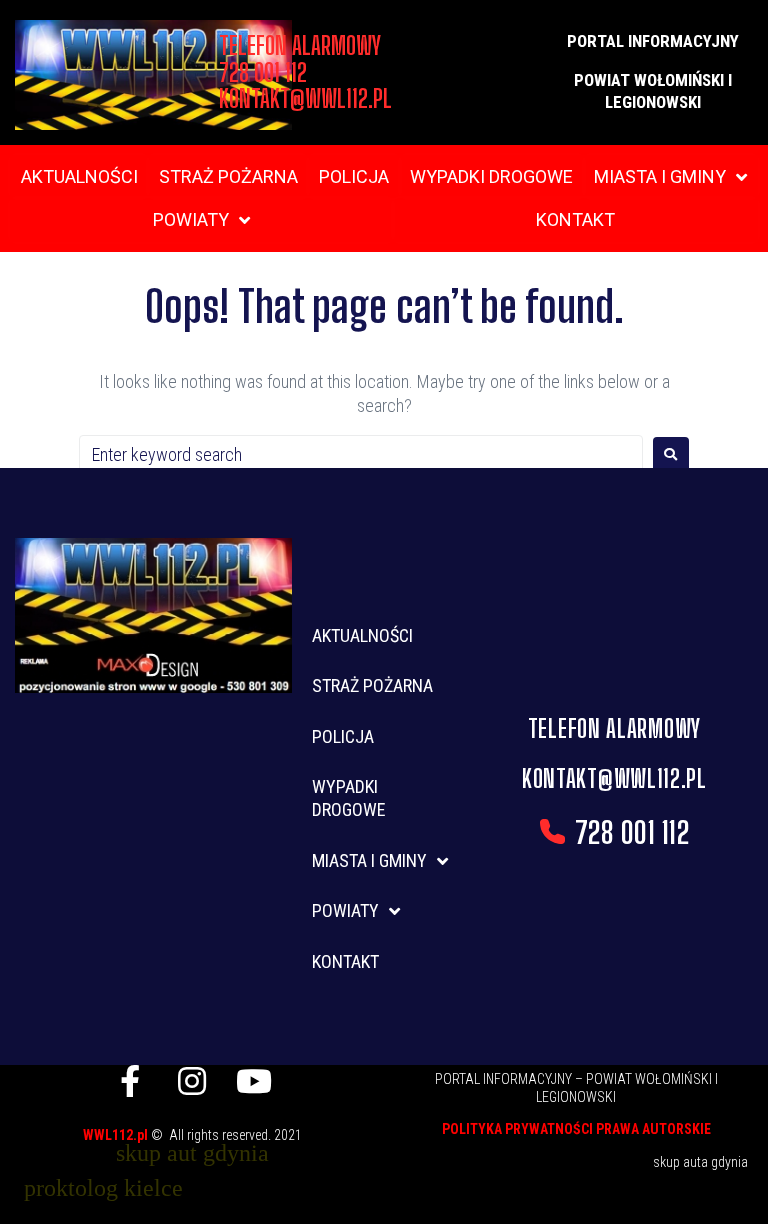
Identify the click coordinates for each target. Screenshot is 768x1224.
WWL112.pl (117, 1135)
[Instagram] (192, 1081)
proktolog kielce (103, 1188)
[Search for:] (361, 454)
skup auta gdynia (700, 1162)
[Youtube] (254, 1081)
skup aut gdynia (192, 1153)
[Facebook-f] (130, 1081)
